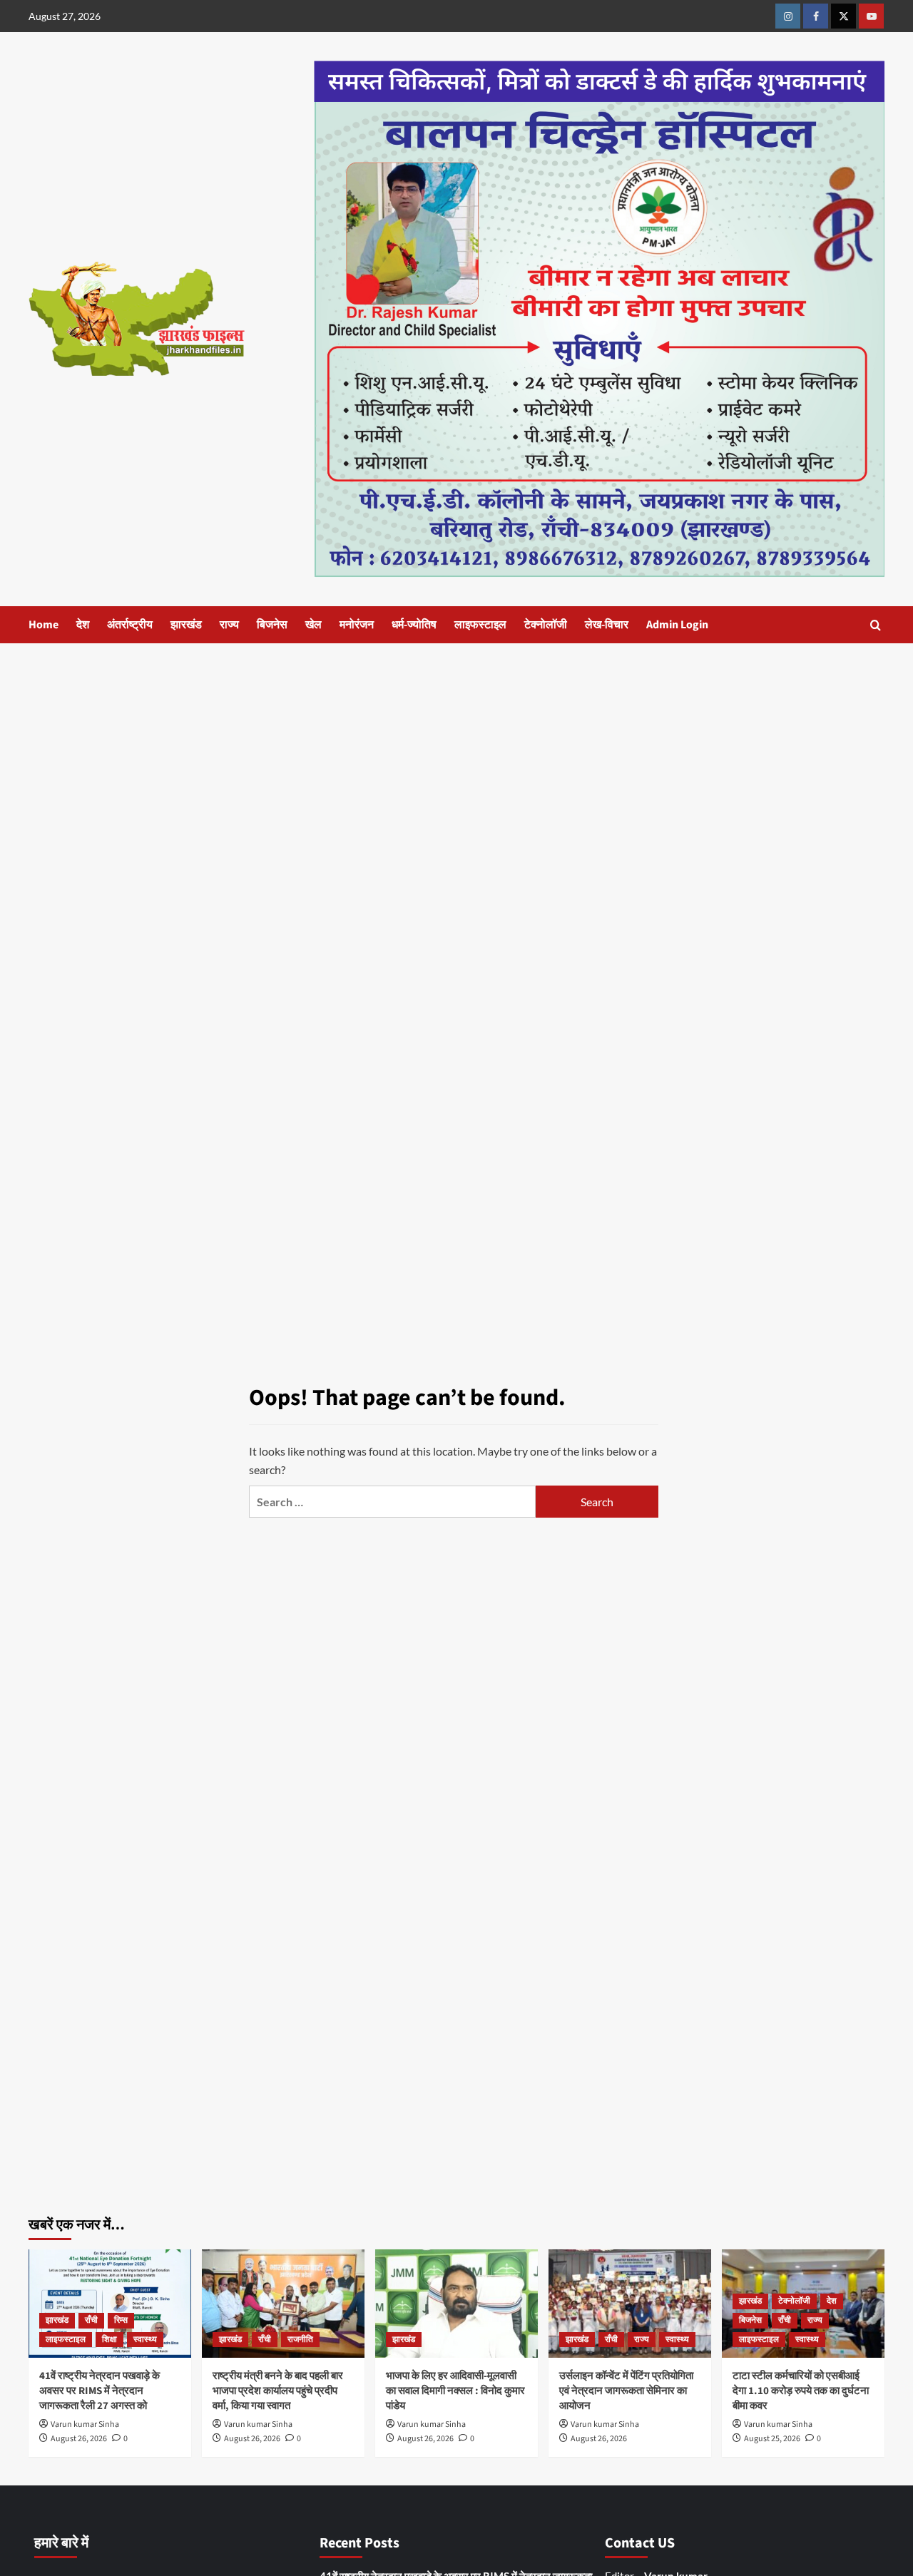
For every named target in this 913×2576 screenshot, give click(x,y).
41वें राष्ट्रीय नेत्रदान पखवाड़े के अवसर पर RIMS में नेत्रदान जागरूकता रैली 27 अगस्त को (100, 2391)
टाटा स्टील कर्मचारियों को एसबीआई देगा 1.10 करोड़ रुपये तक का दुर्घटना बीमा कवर (801, 2391)
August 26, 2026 (79, 2439)
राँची (91, 2320)
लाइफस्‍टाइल (480, 625)
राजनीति (300, 2340)
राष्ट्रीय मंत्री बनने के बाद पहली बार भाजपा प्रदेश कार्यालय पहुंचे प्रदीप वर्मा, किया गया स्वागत (278, 2391)
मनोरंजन (357, 625)
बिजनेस (272, 625)
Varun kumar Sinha (85, 2424)
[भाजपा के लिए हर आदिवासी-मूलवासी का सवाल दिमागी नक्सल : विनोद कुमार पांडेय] (456, 2304)
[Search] (876, 625)
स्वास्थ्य (145, 2340)
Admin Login (677, 625)
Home (44, 625)
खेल (313, 625)
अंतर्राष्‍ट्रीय (130, 625)
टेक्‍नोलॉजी (546, 625)
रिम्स (121, 2320)
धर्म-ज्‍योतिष (414, 625)
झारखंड (186, 625)
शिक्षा (109, 2340)
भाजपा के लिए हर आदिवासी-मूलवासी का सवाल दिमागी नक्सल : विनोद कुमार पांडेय (455, 2391)
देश (83, 625)
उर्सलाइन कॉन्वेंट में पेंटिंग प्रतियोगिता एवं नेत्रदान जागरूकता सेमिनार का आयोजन (626, 2391)
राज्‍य (229, 625)
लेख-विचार (607, 625)
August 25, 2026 (772, 2439)
